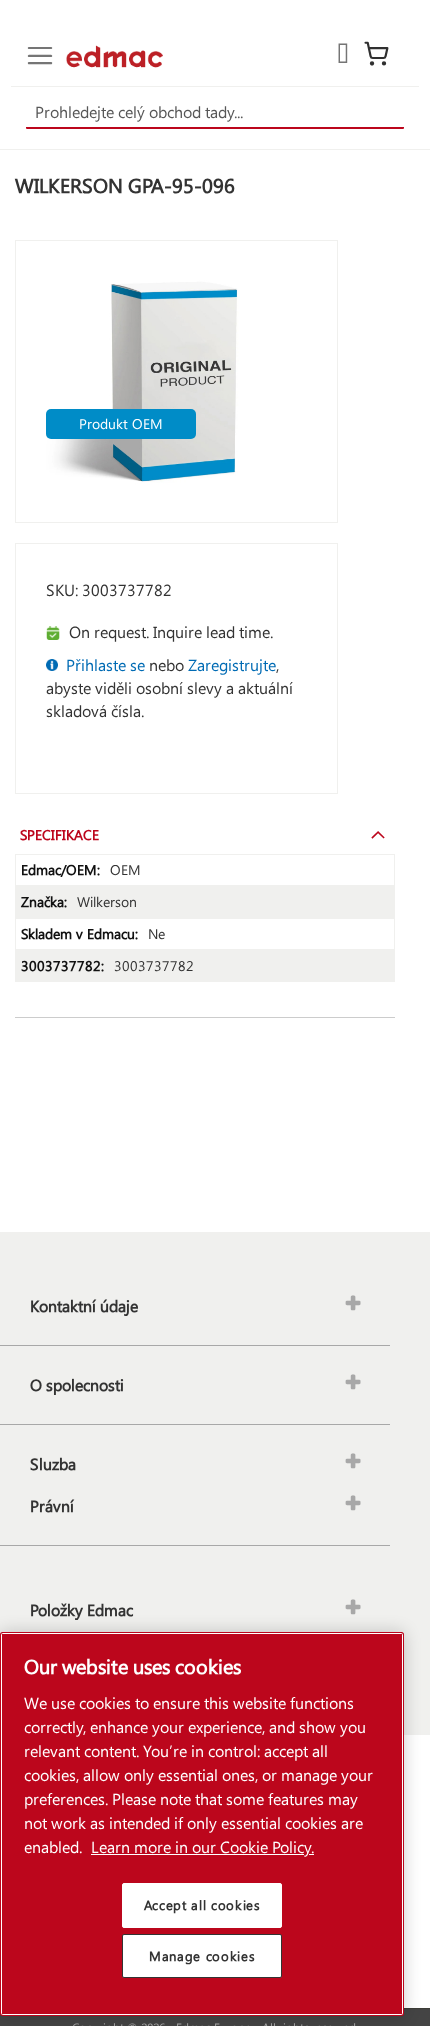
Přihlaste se (105, 664)
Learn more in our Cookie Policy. (202, 1846)
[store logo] (114, 56)
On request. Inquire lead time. (171, 631)
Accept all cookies (202, 1904)
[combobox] (215, 113)
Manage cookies (202, 1955)
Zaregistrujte (232, 664)
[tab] (205, 834)
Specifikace (59, 834)
